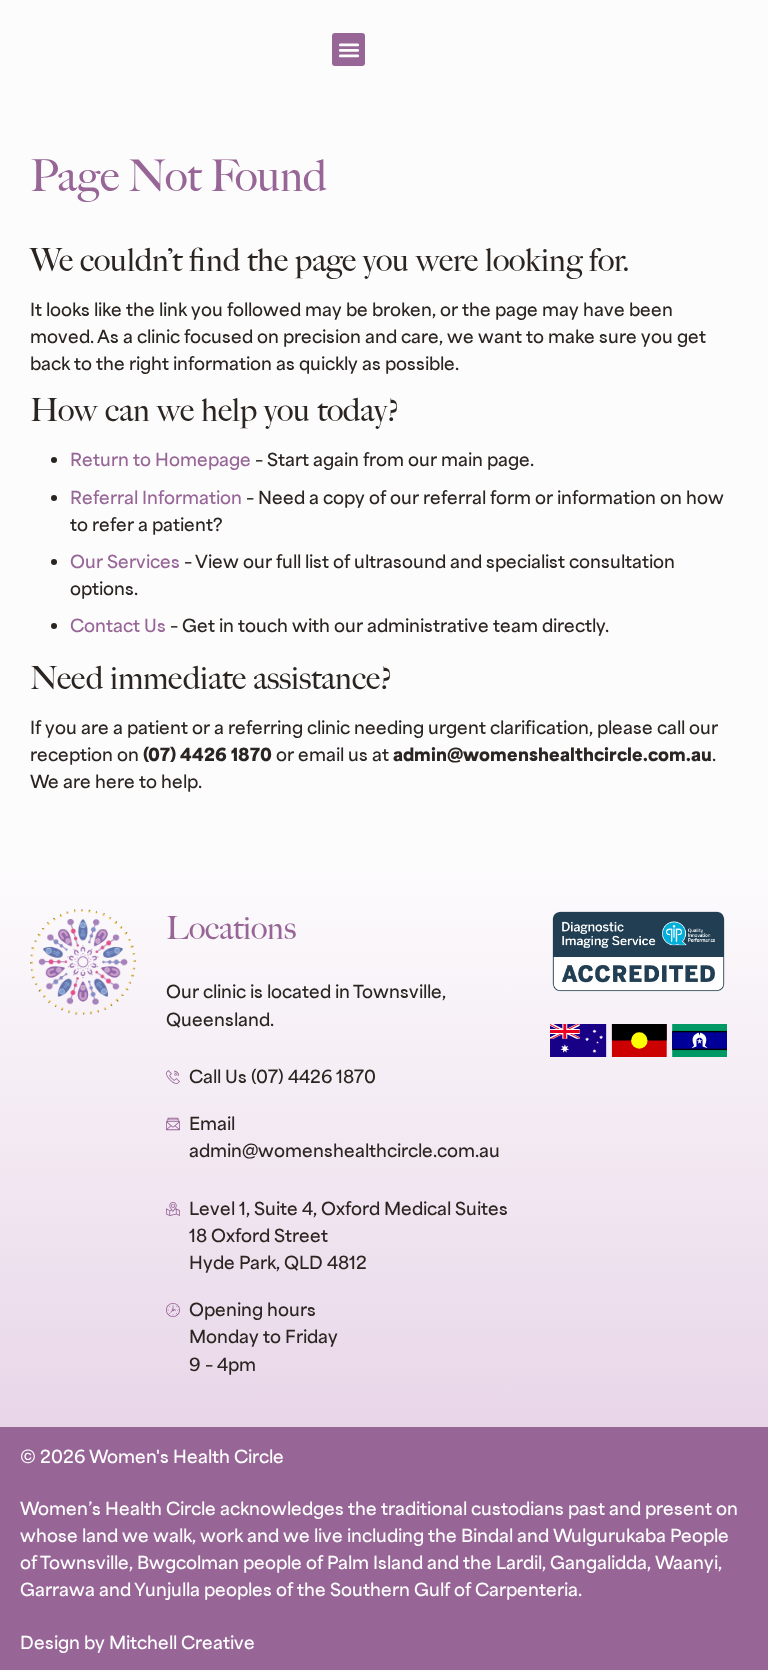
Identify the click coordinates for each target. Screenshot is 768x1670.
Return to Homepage (160, 458)
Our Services (125, 560)
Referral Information (156, 496)
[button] (348, 49)
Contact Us (118, 624)
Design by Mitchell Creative (137, 1641)
